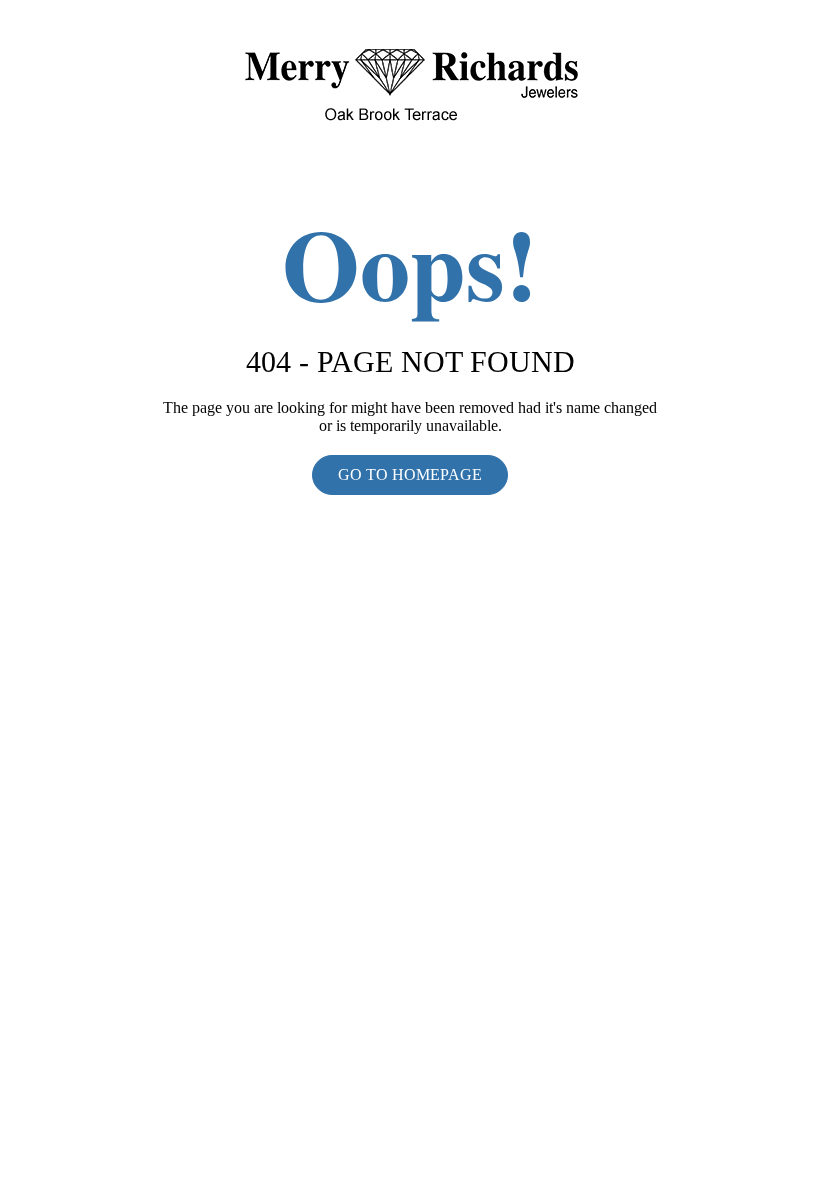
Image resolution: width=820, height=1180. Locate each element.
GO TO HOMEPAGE (410, 474)
